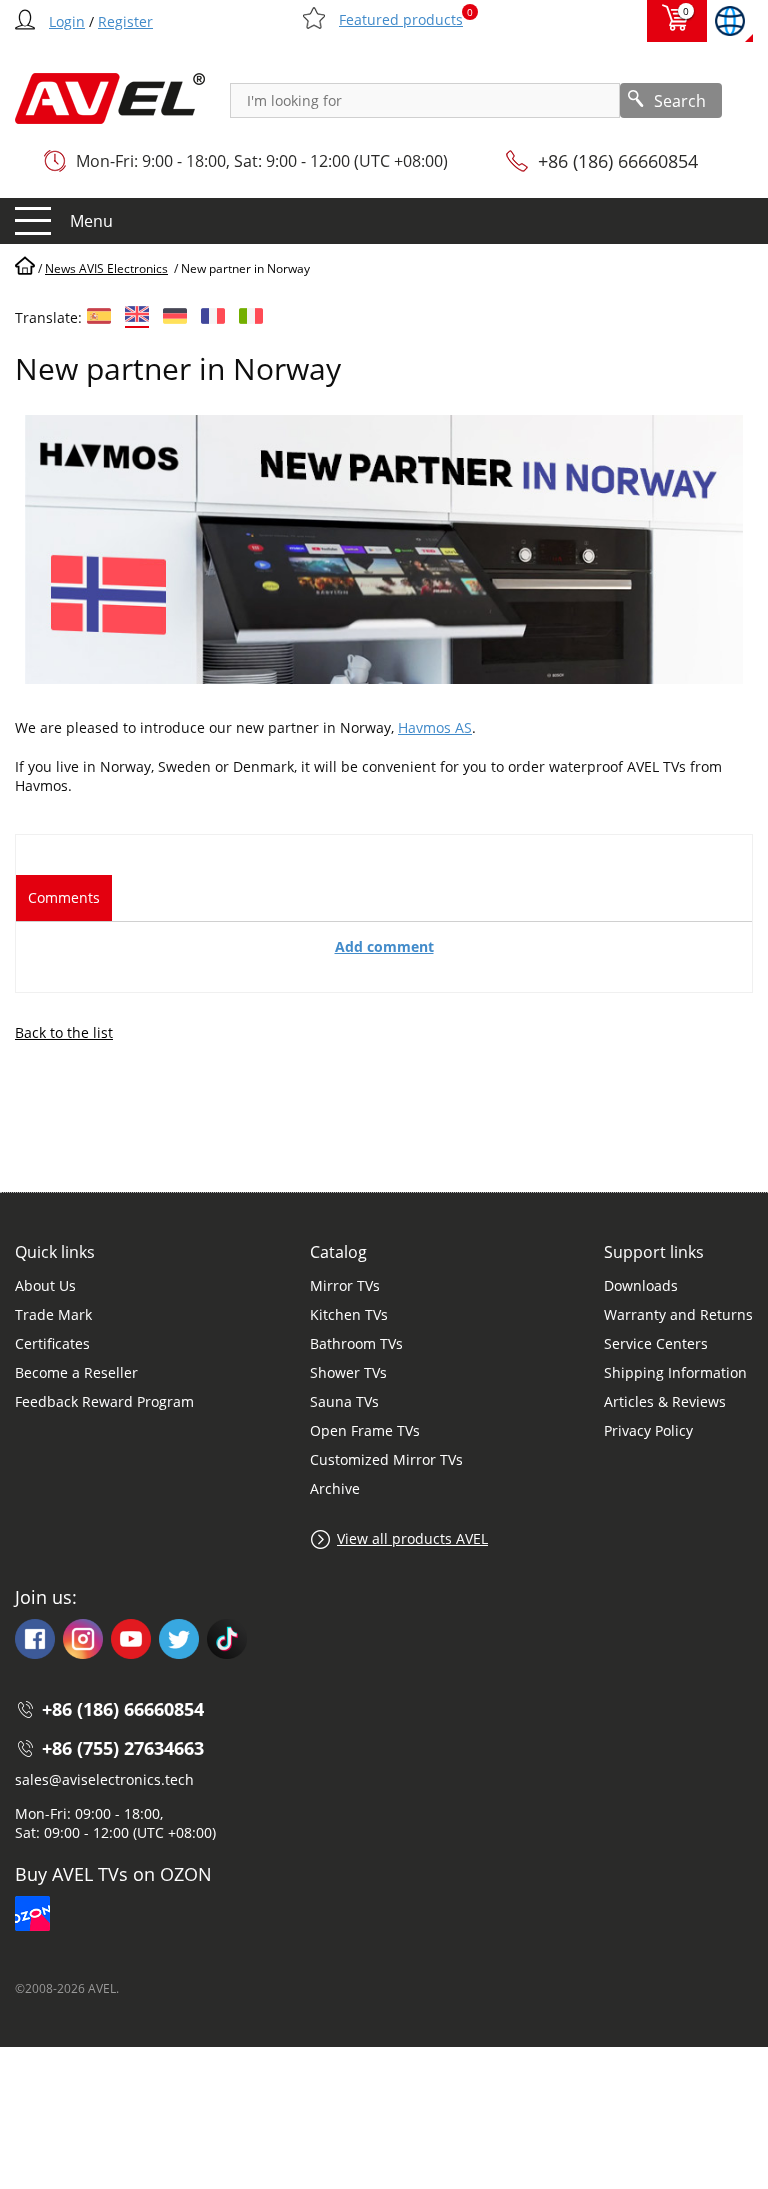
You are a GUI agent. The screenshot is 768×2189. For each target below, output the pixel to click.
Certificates (52, 1343)
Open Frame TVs (365, 1430)
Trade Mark (53, 1314)
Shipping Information (675, 1372)
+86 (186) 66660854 (618, 161)
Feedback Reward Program (104, 1401)
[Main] (25, 268)
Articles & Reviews (665, 1401)
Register (125, 21)
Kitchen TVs (349, 1314)
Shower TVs (348, 1372)
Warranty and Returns (678, 1314)
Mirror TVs (345, 1285)
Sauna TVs (344, 1401)
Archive (335, 1488)
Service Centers (656, 1343)
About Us (45, 1285)
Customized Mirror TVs (386, 1459)
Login (67, 21)
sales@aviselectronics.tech (104, 1779)
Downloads (641, 1285)
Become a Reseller (76, 1372)
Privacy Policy (648, 1430)
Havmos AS (435, 727)
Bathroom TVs (356, 1343)
